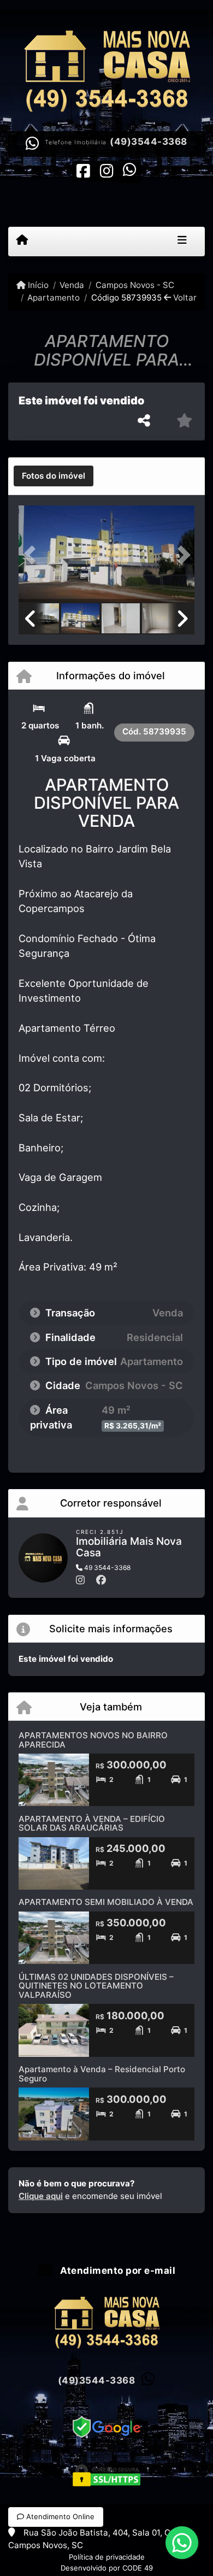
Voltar (184, 298)
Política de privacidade (107, 2557)
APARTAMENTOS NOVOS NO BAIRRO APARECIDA (93, 1740)
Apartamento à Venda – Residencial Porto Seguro (102, 2074)
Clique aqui (41, 2196)
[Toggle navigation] (182, 242)
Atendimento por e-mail (117, 2271)
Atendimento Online (59, 2516)
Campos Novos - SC (135, 285)
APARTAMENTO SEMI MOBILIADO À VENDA (106, 1902)
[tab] (54, 476)
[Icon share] (84, 170)
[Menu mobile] (22, 241)
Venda (72, 285)
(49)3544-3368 (149, 142)
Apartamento (54, 298)
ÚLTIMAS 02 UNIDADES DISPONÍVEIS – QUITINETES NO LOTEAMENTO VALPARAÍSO (96, 1986)
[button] (32, 555)
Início (37, 285)
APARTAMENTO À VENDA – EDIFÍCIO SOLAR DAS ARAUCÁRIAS (92, 1824)
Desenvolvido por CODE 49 (107, 2568)
